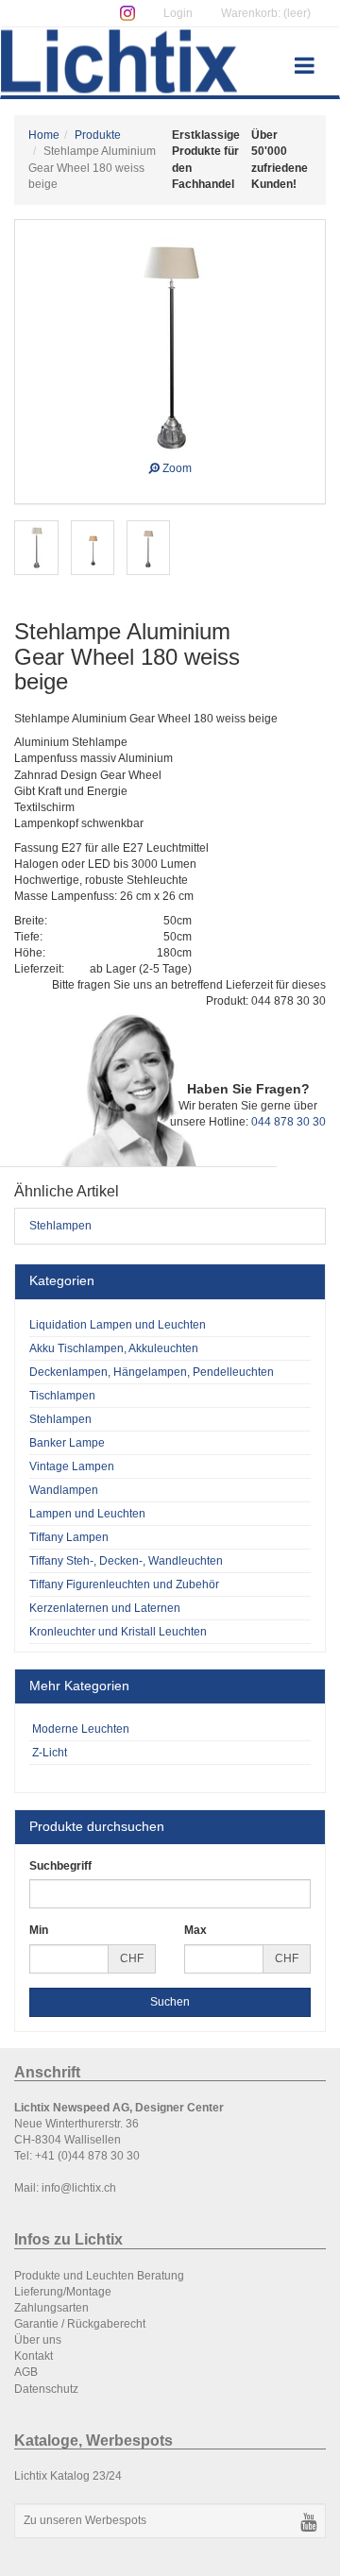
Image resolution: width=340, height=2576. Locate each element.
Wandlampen (64, 1490)
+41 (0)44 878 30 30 (87, 2156)
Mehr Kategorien (79, 1686)
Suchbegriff (60, 1866)
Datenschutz (46, 2389)
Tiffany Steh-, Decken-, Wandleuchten (126, 1561)
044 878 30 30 (289, 1122)
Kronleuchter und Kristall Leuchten (118, 1632)
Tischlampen (62, 1396)
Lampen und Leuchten (87, 1514)
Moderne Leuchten (79, 1729)
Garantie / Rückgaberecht (80, 2324)
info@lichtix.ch (79, 2188)
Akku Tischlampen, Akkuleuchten (114, 1348)
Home (44, 135)
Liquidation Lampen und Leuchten (118, 1325)
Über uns (38, 2340)
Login (178, 13)
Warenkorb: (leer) (266, 13)
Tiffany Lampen (69, 1537)
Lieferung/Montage (63, 2292)
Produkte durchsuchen (97, 1826)
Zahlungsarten (51, 2308)
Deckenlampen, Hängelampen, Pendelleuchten (152, 1372)
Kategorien (62, 1280)
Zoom (176, 466)
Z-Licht (48, 1753)
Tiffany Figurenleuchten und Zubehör (124, 1585)
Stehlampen (60, 1226)
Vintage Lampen (72, 1466)
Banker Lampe (67, 1443)
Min (39, 1930)
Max (195, 1930)
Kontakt (34, 2356)
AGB (26, 2372)
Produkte (98, 135)
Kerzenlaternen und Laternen (105, 1608)
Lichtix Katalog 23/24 (68, 2476)
